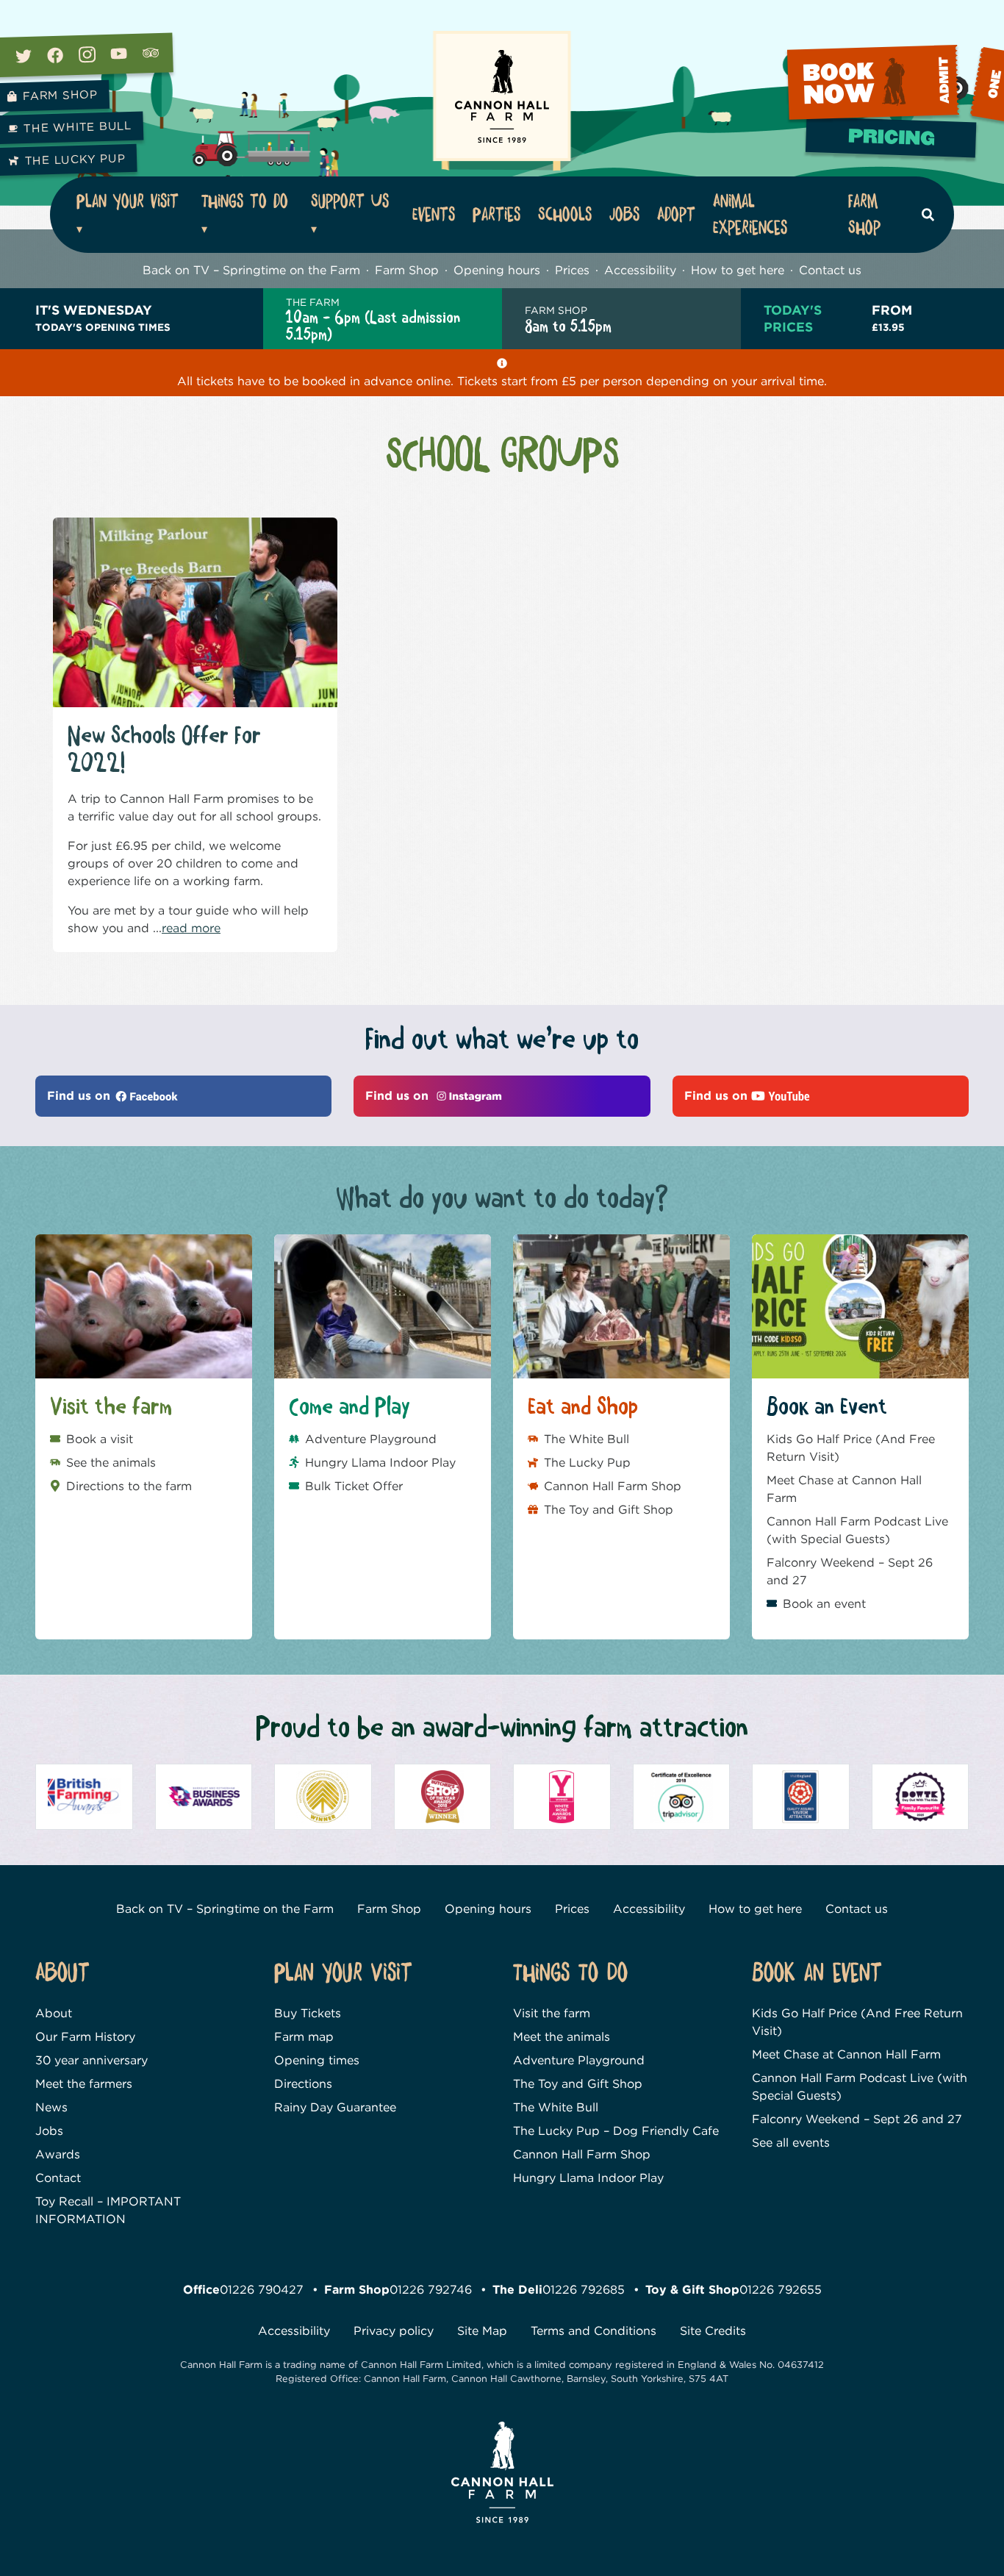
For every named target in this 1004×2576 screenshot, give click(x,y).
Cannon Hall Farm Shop (613, 1486)
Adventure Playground (371, 1439)
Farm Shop (864, 215)
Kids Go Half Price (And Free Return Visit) (851, 1448)
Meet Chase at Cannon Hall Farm (844, 1489)
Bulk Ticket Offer (354, 1486)
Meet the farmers (84, 2084)
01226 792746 (431, 2290)
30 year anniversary (92, 2060)
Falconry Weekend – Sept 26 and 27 (850, 1571)
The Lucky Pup (587, 1463)
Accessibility (640, 270)
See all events (791, 2143)
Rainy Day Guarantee (335, 2107)
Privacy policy (394, 2331)
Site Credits (713, 2331)
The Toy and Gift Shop (609, 1510)
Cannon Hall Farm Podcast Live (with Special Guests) (857, 1530)
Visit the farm (552, 2013)
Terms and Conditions (594, 2331)
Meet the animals (562, 2037)
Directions (303, 2084)
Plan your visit (128, 201)
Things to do (245, 201)
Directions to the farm (129, 1486)
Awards (58, 2154)
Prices (572, 270)
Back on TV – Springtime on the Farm (251, 270)
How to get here (738, 270)
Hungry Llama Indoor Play (380, 1463)
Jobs (624, 215)
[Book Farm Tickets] (893, 143)
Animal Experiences (750, 215)
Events (434, 215)
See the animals (111, 1463)
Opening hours (497, 270)
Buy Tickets (308, 2013)
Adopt (676, 215)
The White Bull (587, 1439)
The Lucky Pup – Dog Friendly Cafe (616, 2131)
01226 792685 (584, 2290)
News (51, 2107)
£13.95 (892, 317)
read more (191, 928)
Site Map (482, 2331)
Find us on (80, 1096)
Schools (565, 215)
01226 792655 (781, 2290)
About (54, 2013)
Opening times (317, 2060)
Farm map (304, 2037)
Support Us (350, 201)
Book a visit (100, 1439)
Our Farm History (85, 2037)
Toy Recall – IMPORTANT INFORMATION (108, 2210)
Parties (496, 215)
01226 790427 (262, 2290)
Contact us (830, 270)
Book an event (824, 1604)
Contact (58, 2178)
